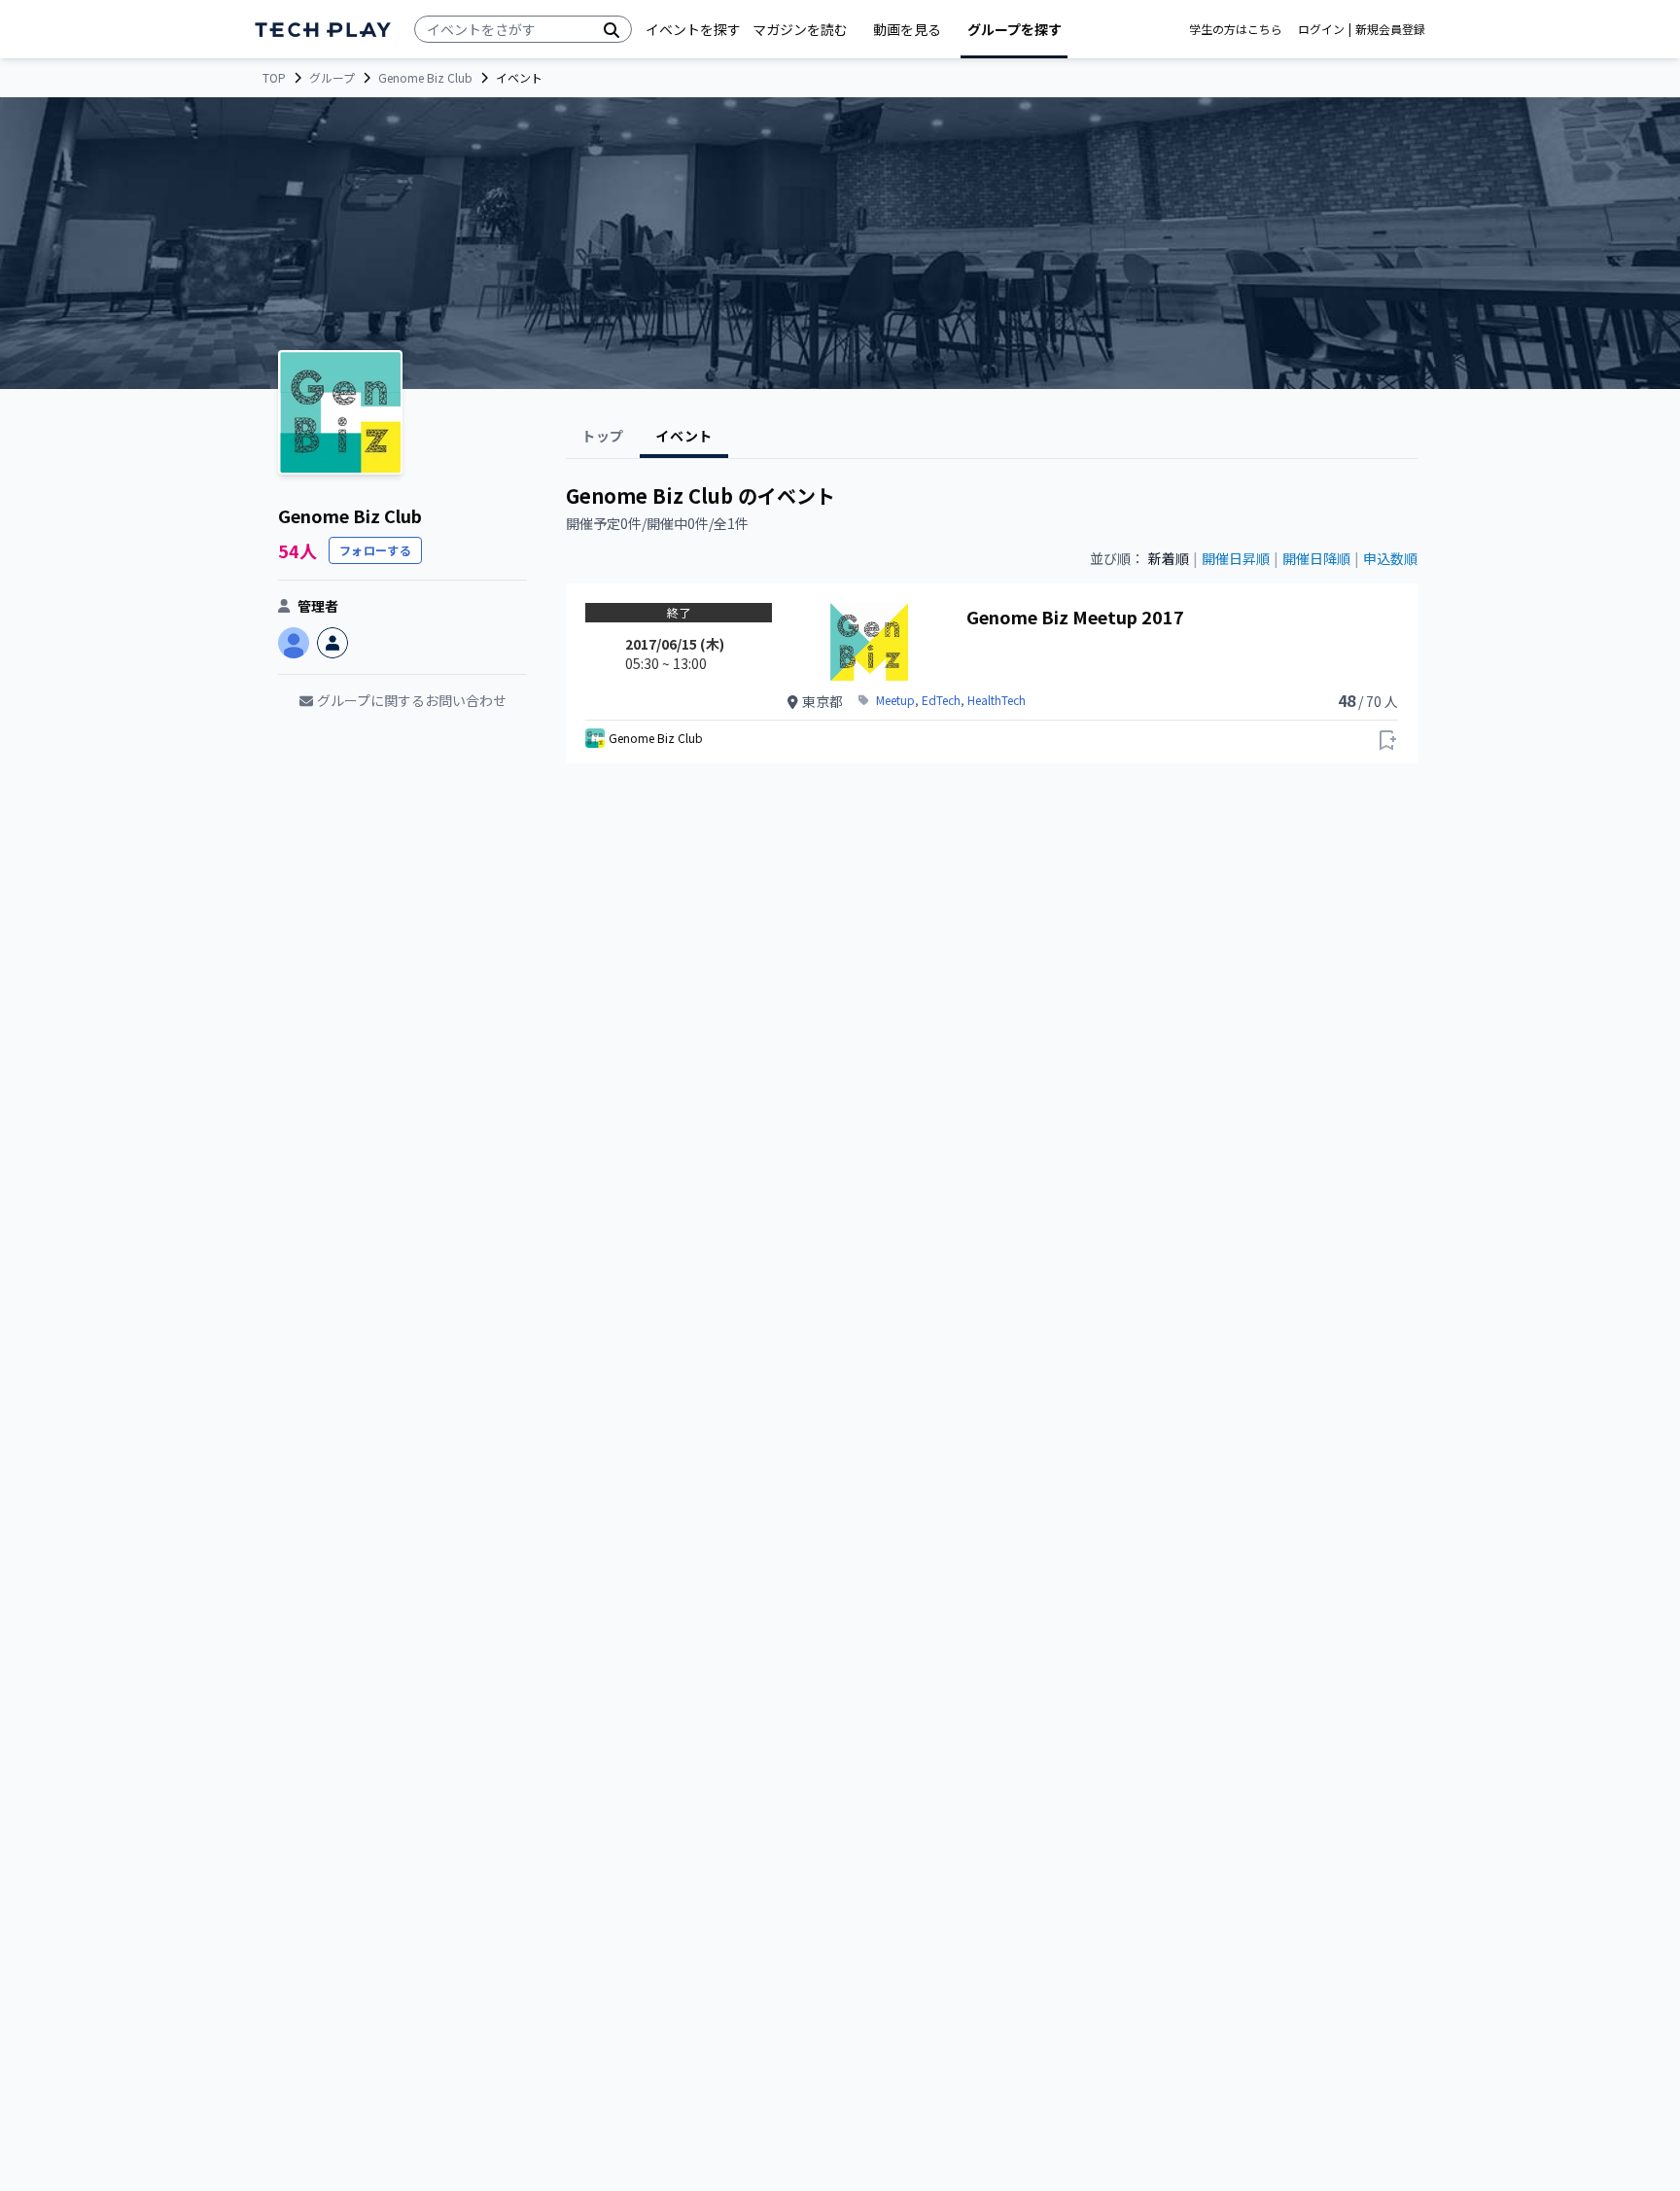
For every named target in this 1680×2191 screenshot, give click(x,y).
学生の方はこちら (1236, 29)
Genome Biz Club (425, 78)
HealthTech (997, 700)
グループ (332, 78)
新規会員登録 (1390, 29)
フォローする (375, 550)
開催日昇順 (1236, 558)
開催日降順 (1316, 558)
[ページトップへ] (323, 30)
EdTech (941, 700)
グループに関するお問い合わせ (412, 700)
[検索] (612, 29)
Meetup (895, 700)
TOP (274, 78)
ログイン (1321, 29)
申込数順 (1390, 558)
